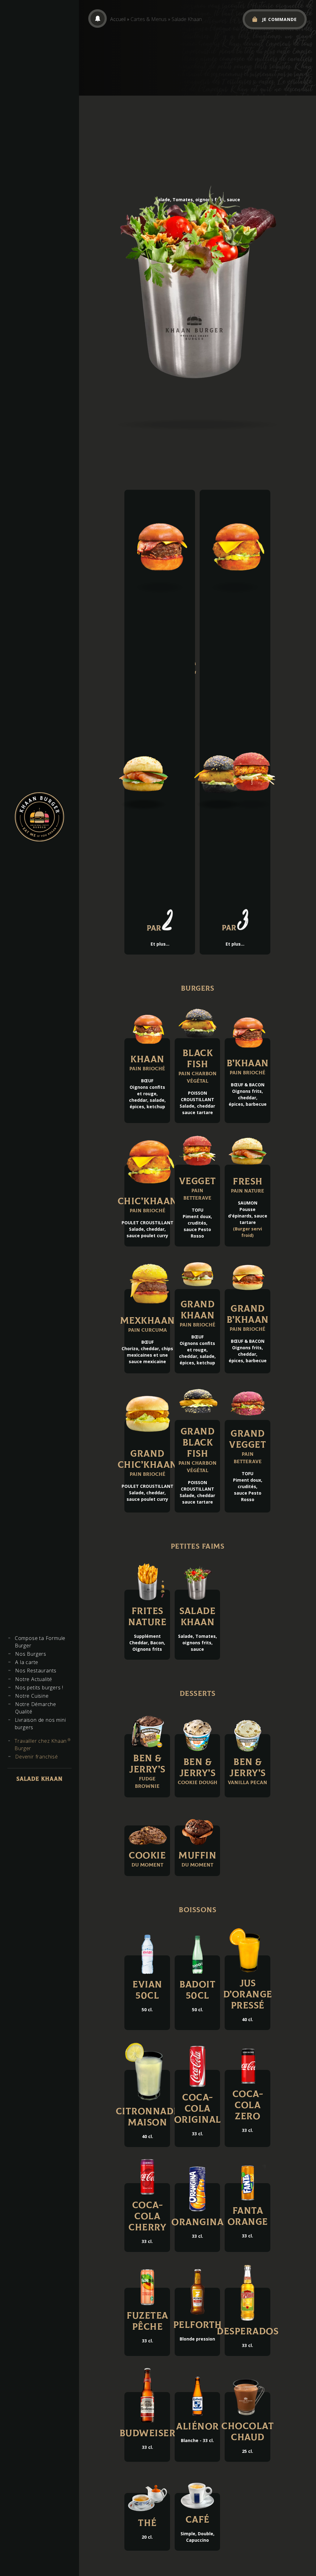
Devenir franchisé (37, 1757)
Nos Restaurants (36, 1671)
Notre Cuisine (32, 1696)
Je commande (279, 19)
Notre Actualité (34, 1679)
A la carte (27, 1662)
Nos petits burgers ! (39, 1688)
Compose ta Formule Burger (40, 1642)
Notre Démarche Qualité (36, 1708)
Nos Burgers (31, 1654)
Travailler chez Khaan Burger (42, 1744)
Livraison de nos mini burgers (40, 1724)
